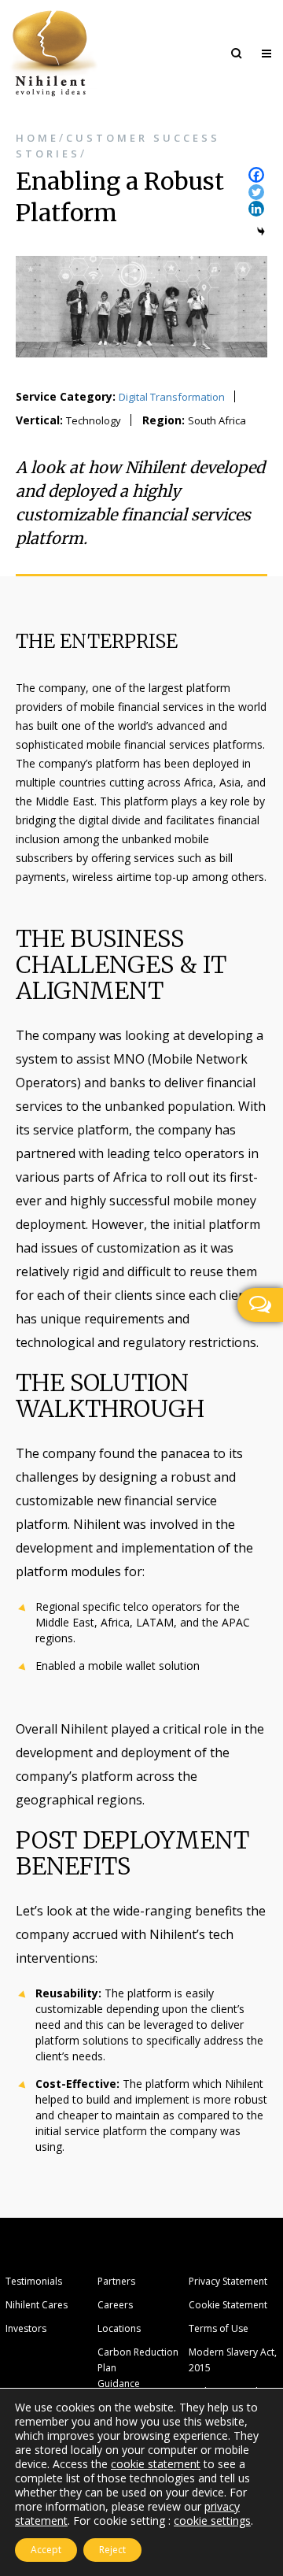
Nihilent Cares (37, 2305)
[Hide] (261, 231)
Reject (112, 2550)
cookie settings (212, 2521)
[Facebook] (256, 175)
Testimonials (34, 2281)
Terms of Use (219, 2328)
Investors (26, 2328)
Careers (115, 2305)
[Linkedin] (256, 209)
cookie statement (156, 2464)
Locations (119, 2328)
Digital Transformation (172, 397)
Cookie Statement (228, 2305)
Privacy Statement (228, 2281)
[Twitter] (256, 192)
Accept (46, 2550)
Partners (116, 2281)
